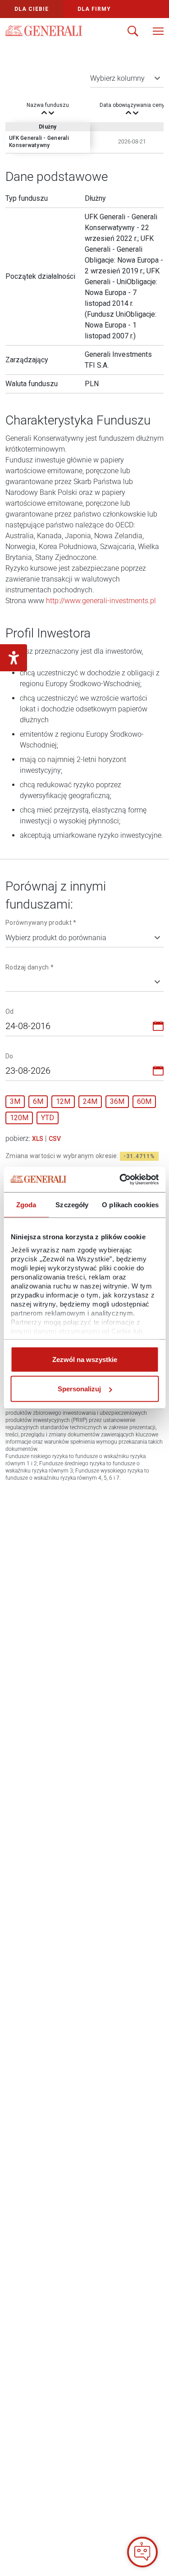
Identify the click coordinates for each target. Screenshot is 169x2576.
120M (19, 1118)
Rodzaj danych (30, 967)
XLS (38, 1139)
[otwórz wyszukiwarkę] (133, 32)
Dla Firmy (94, 9)
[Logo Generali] (44, 31)
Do (9, 1056)
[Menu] (158, 32)
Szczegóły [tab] (72, 1204)
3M (15, 1101)
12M (63, 1101)
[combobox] (79, 1028)
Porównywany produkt (41, 922)
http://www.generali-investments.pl (101, 601)
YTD (48, 1118)
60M (144, 1101)
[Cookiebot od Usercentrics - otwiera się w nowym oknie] (120, 1180)
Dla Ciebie (32, 9)
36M (117, 1101)
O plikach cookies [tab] (130, 1204)
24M (90, 1101)
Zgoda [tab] (26, 1204)
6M (38, 1101)
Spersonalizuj (79, 1389)
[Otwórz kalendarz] (158, 1028)
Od (10, 1011)
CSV (55, 1139)
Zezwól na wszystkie (85, 1359)
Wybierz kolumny (117, 78)
